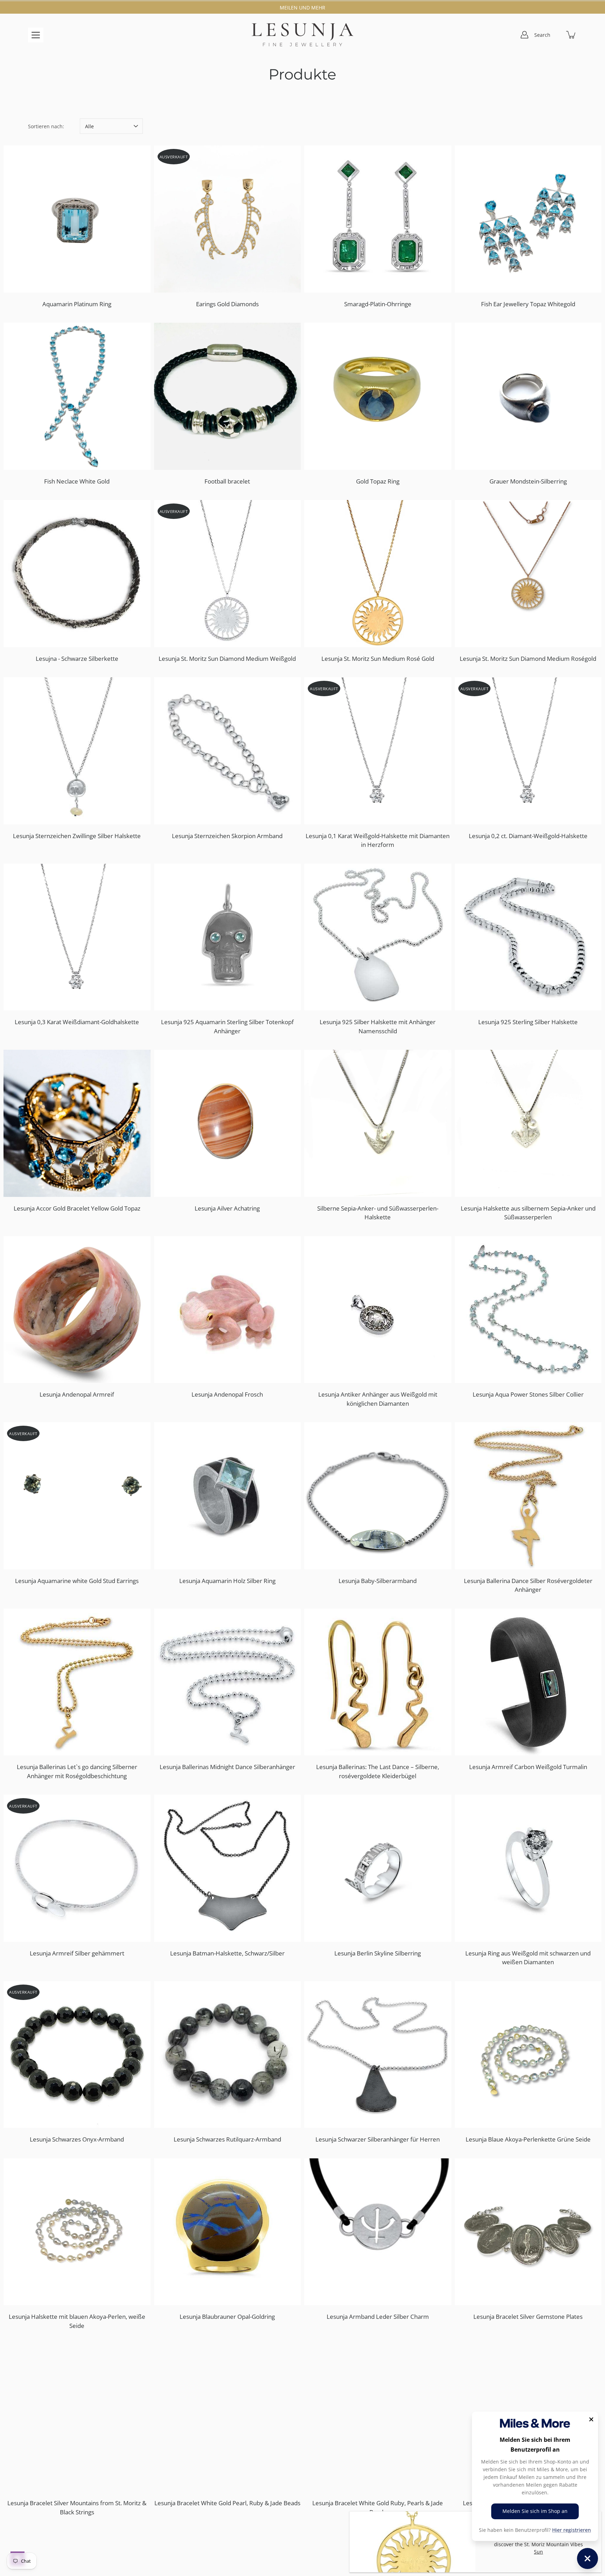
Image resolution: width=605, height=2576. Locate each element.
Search (542, 35)
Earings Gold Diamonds (227, 304)
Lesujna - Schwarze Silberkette (77, 659)
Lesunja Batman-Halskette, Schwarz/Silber (227, 1953)
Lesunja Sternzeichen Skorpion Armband (227, 836)
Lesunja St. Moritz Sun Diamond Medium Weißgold (227, 659)
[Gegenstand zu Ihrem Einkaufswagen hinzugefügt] (571, 35)
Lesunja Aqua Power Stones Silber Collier (528, 1394)
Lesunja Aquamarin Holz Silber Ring (227, 1581)
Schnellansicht (80, 219)
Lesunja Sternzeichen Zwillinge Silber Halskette (77, 836)
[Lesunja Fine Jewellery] (302, 35)
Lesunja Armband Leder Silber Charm (378, 2317)
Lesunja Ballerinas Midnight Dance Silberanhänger (227, 1767)
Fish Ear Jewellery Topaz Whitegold (528, 304)
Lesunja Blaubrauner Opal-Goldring (227, 2317)
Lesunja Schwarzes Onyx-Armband (77, 2139)
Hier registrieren (572, 2530)
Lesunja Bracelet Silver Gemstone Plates (528, 2317)
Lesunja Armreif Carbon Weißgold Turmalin (528, 1767)
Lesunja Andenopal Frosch (227, 1394)
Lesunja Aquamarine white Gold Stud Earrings (77, 1581)
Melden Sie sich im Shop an (535, 2511)
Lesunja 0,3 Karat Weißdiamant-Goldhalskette (77, 1022)
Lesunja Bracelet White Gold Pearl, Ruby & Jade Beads (227, 2503)
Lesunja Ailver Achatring (227, 1208)
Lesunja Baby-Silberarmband (378, 1581)
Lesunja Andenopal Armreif (77, 1394)
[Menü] (36, 35)
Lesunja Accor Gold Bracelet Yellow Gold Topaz (77, 1208)
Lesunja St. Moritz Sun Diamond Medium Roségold (528, 659)
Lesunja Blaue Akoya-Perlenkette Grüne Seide (528, 2139)
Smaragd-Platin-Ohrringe (378, 304)
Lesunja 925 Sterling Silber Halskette (528, 1022)
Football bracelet (227, 481)
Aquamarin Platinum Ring (77, 304)
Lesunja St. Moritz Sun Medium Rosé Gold (378, 659)
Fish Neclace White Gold (77, 481)
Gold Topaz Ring (378, 481)
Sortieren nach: (46, 126)
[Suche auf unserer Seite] (556, 35)
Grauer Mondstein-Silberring (528, 481)
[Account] (524, 35)
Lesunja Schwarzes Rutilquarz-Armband (227, 2139)
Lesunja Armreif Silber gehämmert (77, 1953)
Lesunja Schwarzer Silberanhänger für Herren (378, 2139)
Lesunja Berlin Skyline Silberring (378, 1953)
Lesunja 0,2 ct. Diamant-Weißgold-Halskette (528, 836)
